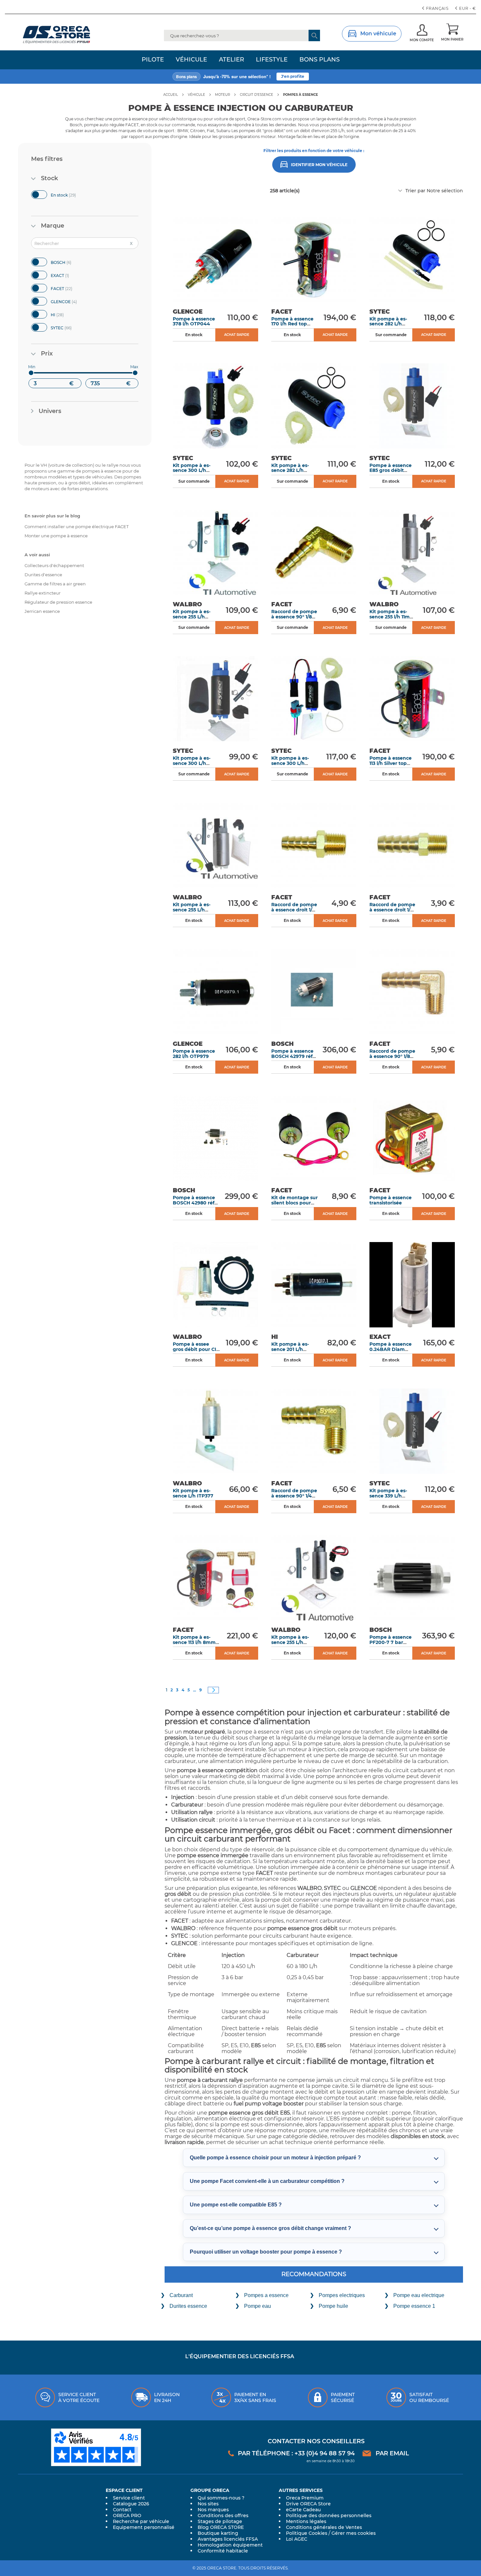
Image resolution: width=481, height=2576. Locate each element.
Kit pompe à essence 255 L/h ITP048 (290, 1642)
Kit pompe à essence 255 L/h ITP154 (192, 910)
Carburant (181, 2295)
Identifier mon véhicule (319, 165)
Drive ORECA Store (308, 2504)
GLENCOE (70, 301)
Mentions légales (306, 2521)
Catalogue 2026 (131, 2504)
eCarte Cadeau (303, 2510)
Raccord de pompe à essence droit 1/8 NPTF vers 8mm (392, 910)
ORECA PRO (127, 2515)
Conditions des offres (223, 2515)
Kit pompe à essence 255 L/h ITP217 (192, 617)
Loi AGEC (297, 2539)
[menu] (240, 60)
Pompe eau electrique (419, 2295)
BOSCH (67, 262)
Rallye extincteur (43, 593)
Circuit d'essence (257, 95)
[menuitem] (153, 60)
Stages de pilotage (220, 2521)
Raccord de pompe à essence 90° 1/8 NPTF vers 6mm (294, 617)
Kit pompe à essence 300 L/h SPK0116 (192, 763)
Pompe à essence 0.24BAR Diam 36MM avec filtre (391, 1349)
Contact (122, 2510)
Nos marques (213, 2510)
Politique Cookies (307, 2533)
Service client (129, 2498)
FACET (68, 288)
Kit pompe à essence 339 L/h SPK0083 (388, 1496)
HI (63, 314)
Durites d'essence (43, 575)
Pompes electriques (342, 2295)
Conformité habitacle (223, 2551)
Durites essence (188, 2306)
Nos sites (208, 2504)
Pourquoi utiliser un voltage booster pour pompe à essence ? (266, 2252)
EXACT (65, 275)
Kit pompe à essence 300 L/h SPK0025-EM (290, 763)
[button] (466, 9)
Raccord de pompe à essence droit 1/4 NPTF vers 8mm (294, 910)
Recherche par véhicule (141, 2521)
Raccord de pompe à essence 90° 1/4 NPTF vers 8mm (294, 1496)
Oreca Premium (305, 2498)
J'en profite (293, 76)
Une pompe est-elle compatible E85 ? (236, 2205)
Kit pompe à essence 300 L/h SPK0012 (192, 470)
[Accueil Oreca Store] (69, 35)
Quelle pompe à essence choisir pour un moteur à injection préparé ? (275, 2158)
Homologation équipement (230, 2545)
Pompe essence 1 (414, 2306)
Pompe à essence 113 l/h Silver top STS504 (391, 763)
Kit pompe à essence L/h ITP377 (193, 1493)
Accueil (171, 95)
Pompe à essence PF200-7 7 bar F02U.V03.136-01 (391, 1642)
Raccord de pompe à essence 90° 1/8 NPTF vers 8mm (392, 1056)
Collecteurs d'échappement (54, 565)
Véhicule (196, 95)
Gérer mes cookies (354, 2533)
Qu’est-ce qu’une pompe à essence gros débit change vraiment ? (270, 2228)
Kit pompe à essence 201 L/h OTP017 (290, 1349)
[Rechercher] (314, 35)
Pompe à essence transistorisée (391, 1200)
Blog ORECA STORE (221, 2527)
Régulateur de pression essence (58, 602)
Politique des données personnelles (329, 2515)
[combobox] (242, 35)
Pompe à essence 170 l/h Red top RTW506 (292, 324)
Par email (392, 2453)
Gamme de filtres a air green (55, 584)
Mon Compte (422, 40)
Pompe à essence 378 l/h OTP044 (194, 321)
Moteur (223, 95)
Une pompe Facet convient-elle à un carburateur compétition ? (267, 2181)
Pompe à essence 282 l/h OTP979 (194, 1054)
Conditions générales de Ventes (324, 2527)
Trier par (415, 191)
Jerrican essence (42, 611)
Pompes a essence (266, 2295)
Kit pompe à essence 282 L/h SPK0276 (290, 470)
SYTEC (67, 327)
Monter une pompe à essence (56, 536)
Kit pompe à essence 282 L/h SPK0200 (388, 324)
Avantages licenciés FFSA (228, 2539)
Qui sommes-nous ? (221, 2498)
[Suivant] (213, 1690)
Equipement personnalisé (144, 2527)
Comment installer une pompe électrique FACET (77, 527)
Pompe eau (258, 2306)
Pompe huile (333, 2306)
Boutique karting (218, 2533)
